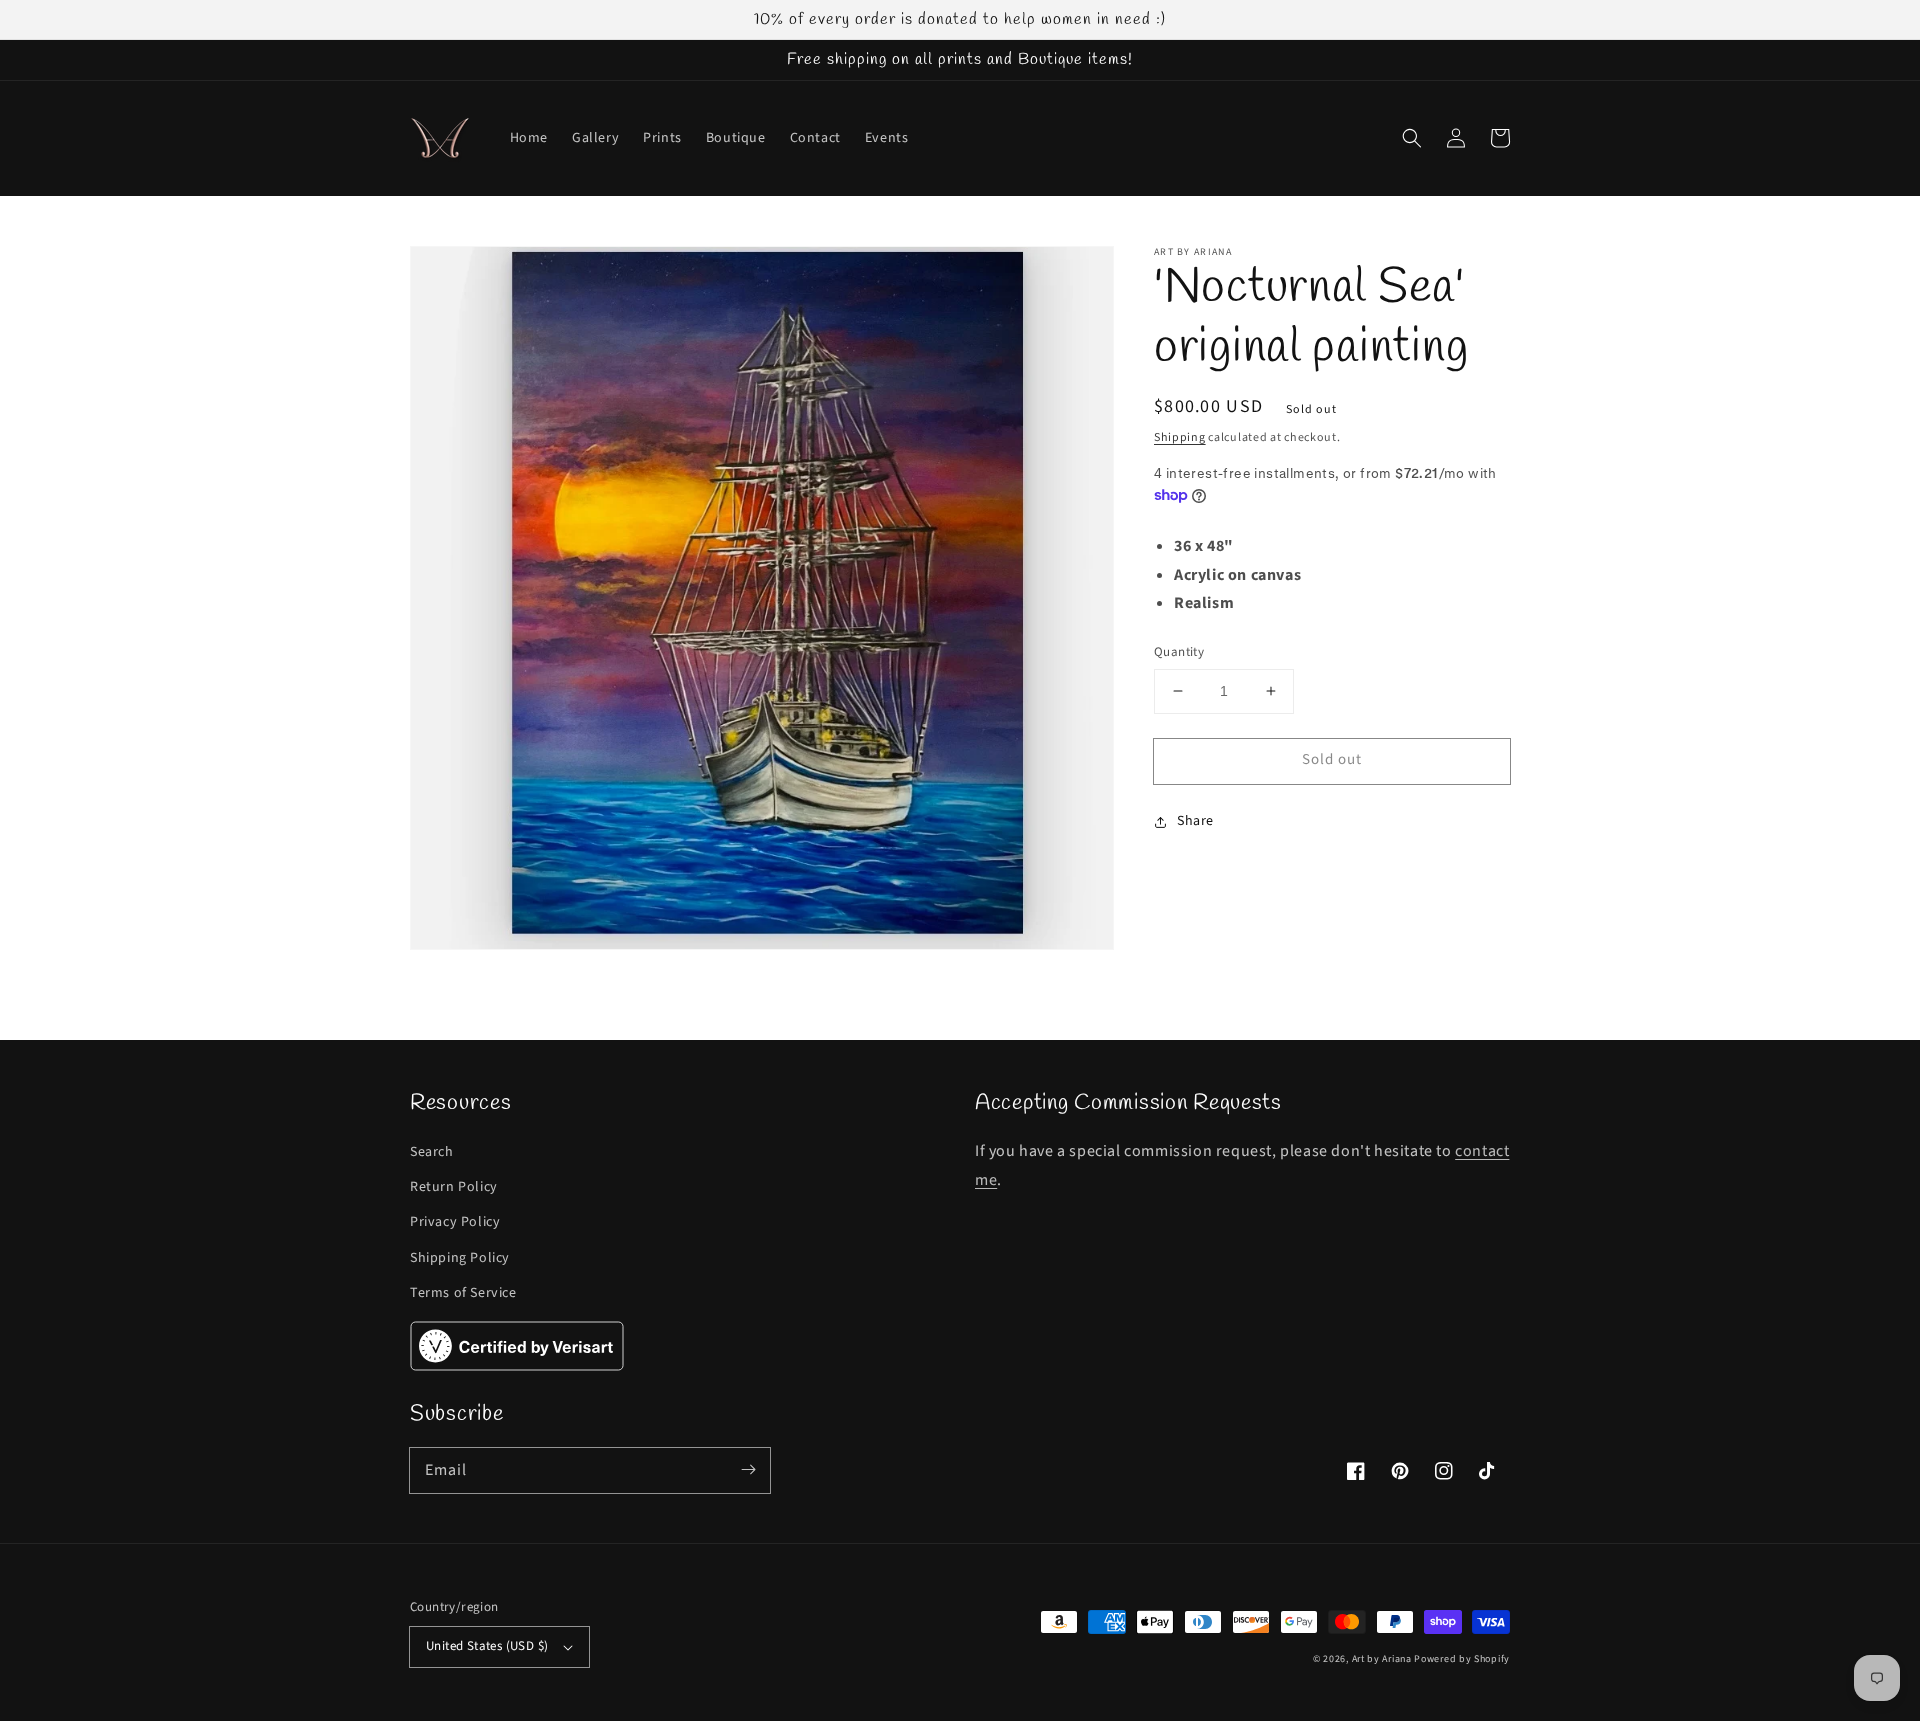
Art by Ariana (1382, 1659)
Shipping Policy (460, 1258)
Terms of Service (463, 1293)
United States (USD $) (487, 1646)
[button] (1412, 138)
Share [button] (1195, 821)
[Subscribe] (748, 1470)
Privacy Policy (455, 1222)
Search (432, 1152)
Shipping (1180, 437)
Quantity (1179, 652)
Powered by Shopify (1462, 1659)
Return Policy (454, 1187)
